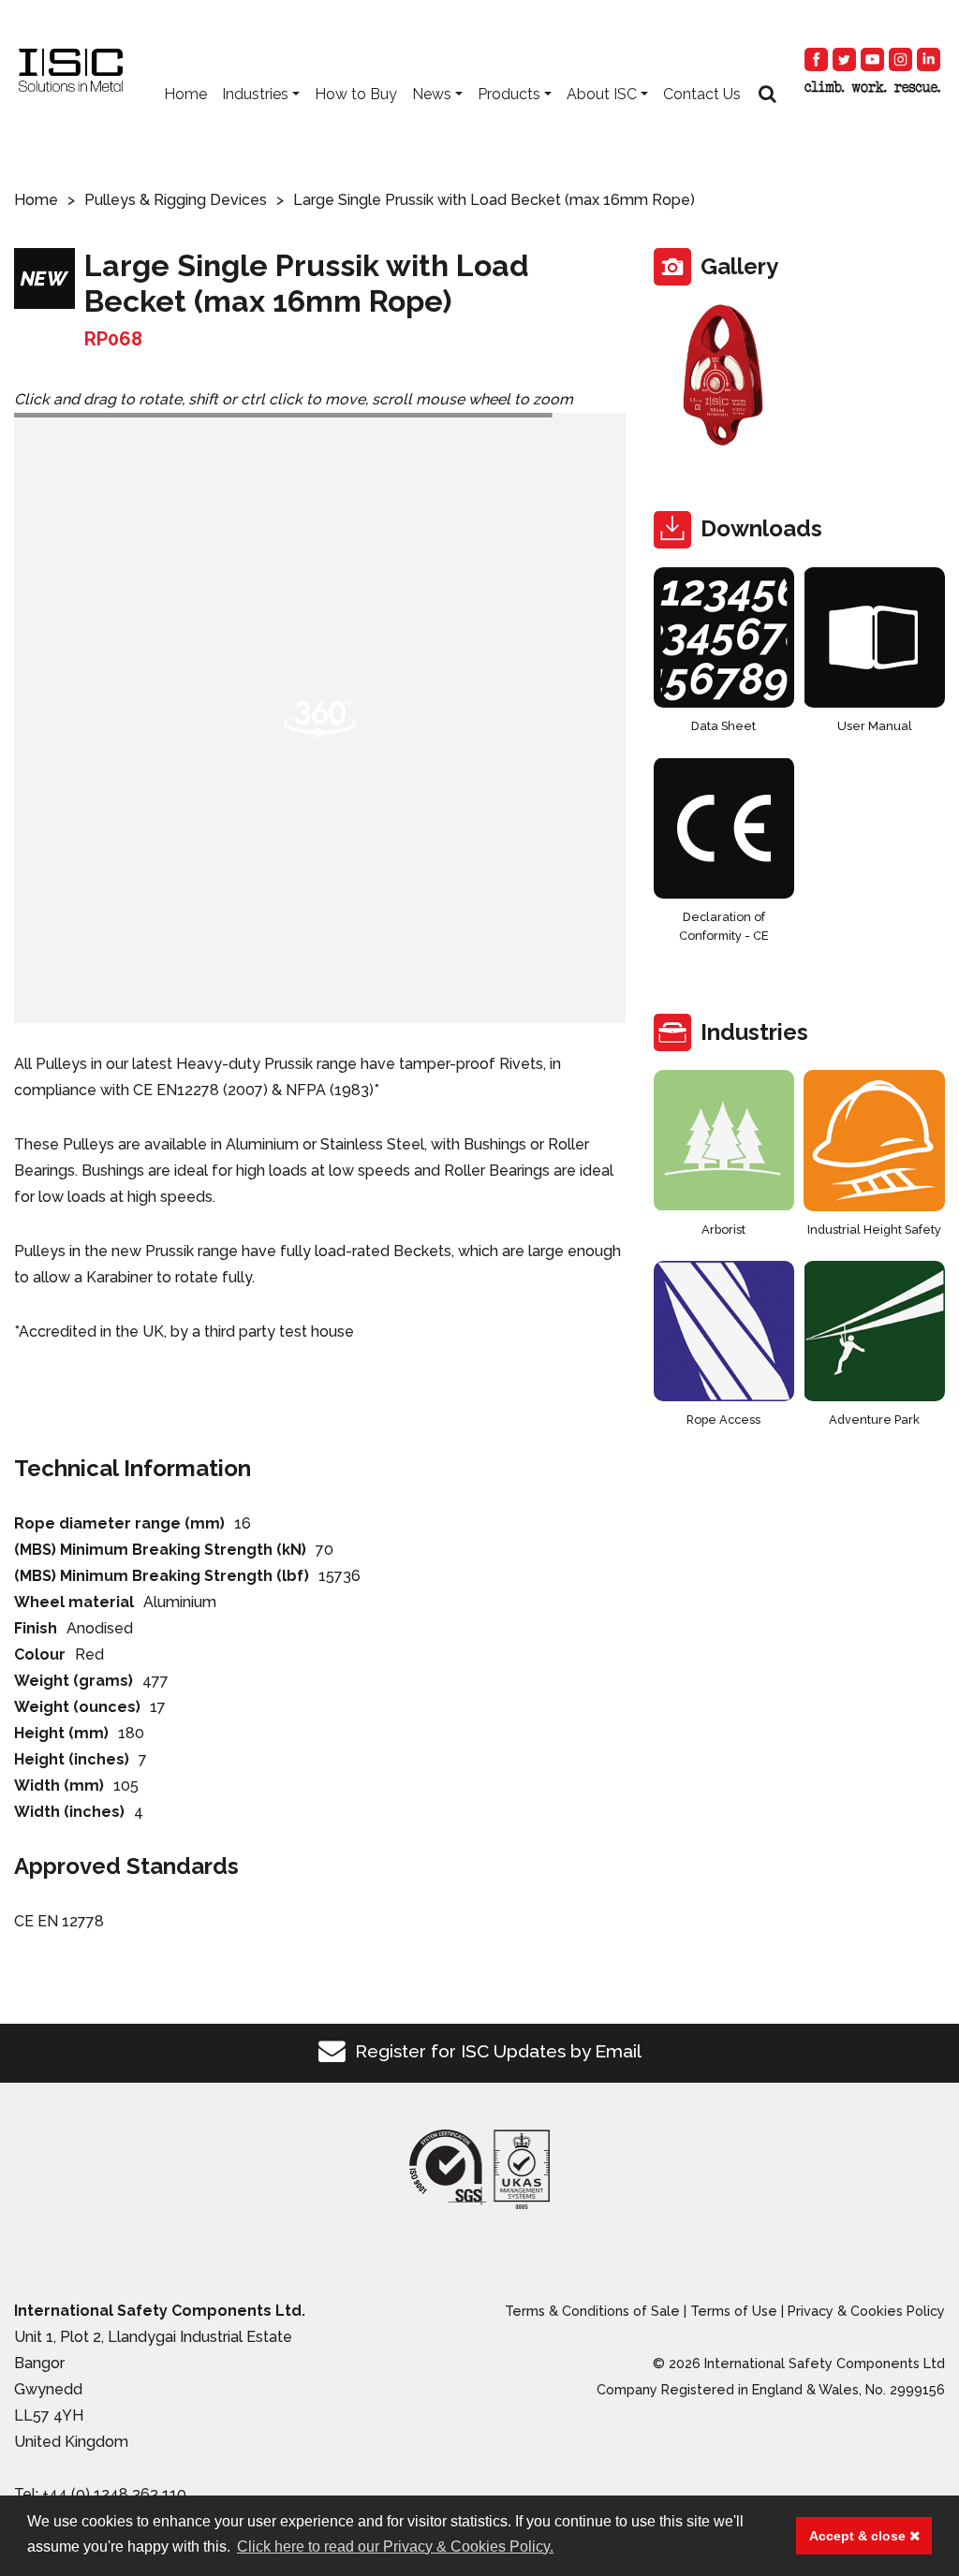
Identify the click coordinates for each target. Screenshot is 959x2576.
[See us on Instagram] (900, 59)
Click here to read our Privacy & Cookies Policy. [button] (395, 2547)
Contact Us (702, 94)
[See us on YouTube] (872, 59)
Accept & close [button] (859, 2536)
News (432, 94)
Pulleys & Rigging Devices (176, 200)
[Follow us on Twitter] (844, 59)
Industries (255, 94)
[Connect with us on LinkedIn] (929, 59)
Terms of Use (734, 2311)
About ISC (602, 94)
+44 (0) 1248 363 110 (114, 2494)
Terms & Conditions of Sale (592, 2311)
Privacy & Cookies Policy (866, 2311)
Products (509, 94)
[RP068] (724, 375)
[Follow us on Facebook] (816, 59)
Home (185, 94)
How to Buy (356, 94)
